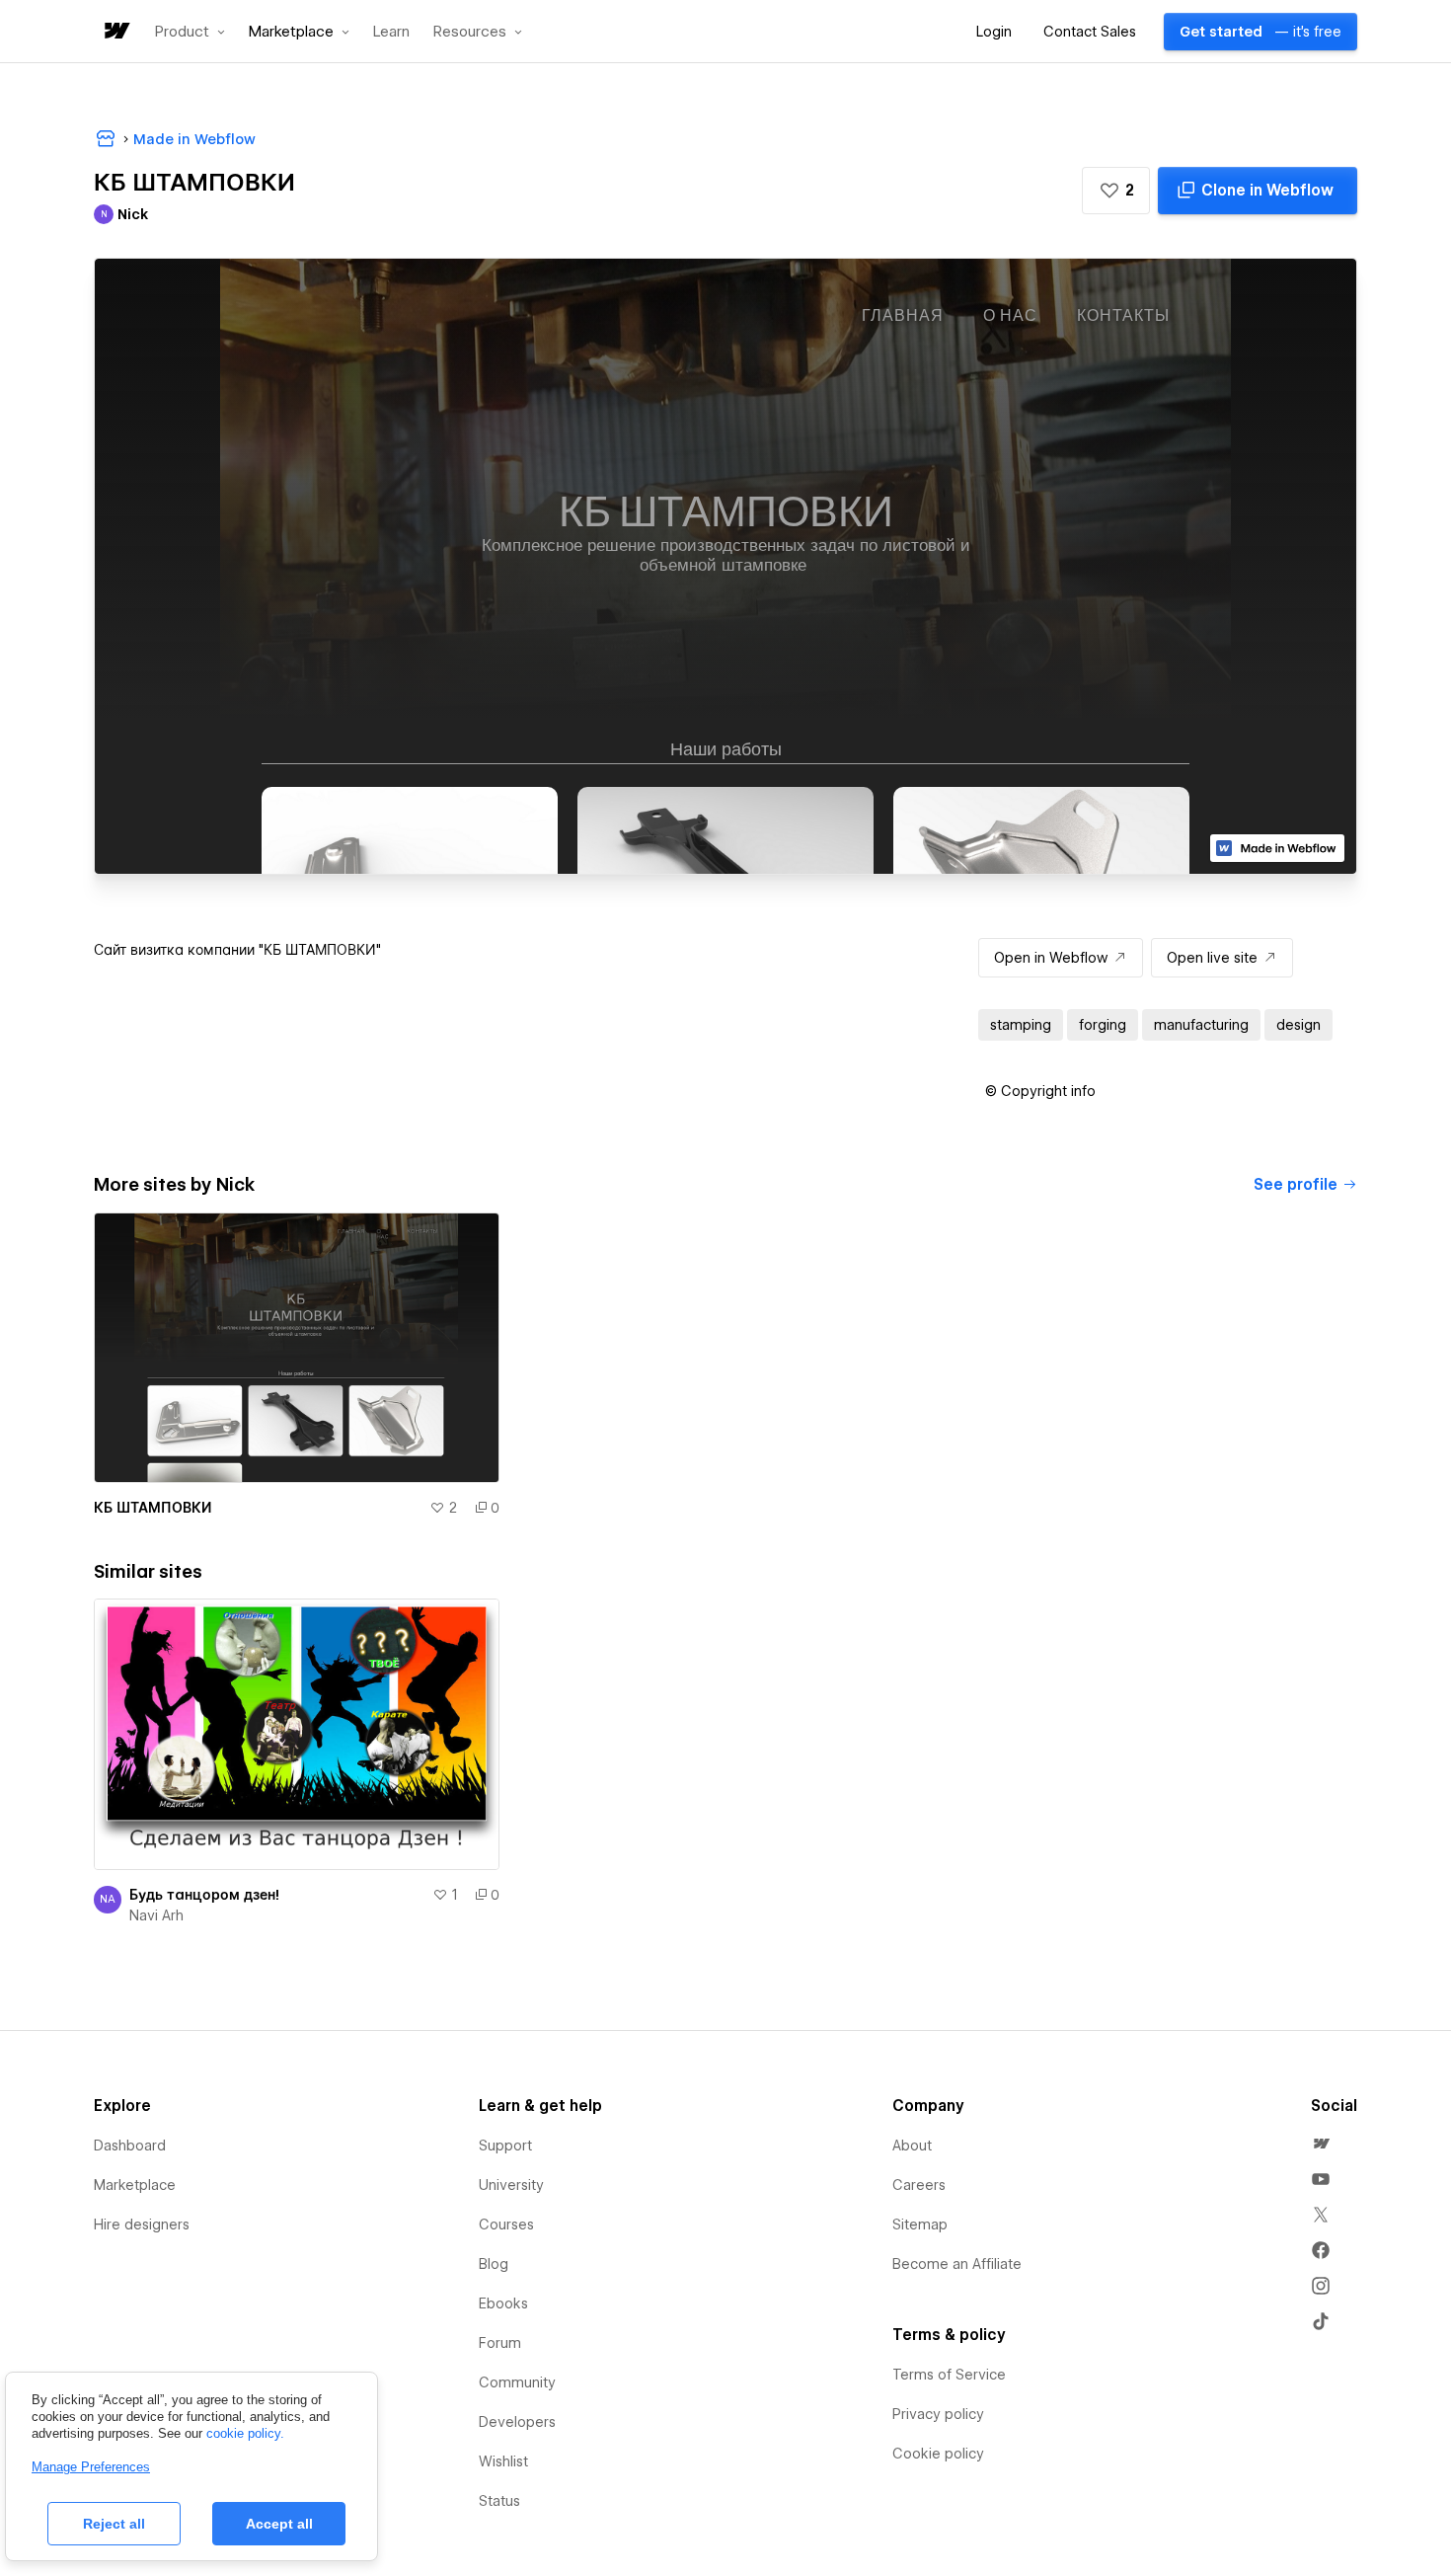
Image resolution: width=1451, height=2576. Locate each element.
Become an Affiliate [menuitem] (957, 2264)
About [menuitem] (912, 2146)
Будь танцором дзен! (204, 1895)
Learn (391, 32)
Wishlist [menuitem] (503, 2461)
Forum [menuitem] (500, 2343)
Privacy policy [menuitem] (938, 2414)
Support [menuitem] (505, 2146)
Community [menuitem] (517, 2382)
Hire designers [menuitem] (142, 2225)
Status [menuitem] (499, 2501)
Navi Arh (156, 1915)
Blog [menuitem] (494, 2264)
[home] (115, 32)
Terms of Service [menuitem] (949, 2375)
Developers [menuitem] (517, 2422)
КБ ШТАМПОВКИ (153, 1508)
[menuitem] (1321, 2144)
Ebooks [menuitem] (503, 2303)
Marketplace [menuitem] (135, 2185)
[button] (190, 32)
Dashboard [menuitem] (130, 2146)
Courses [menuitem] (506, 2225)
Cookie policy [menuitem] (938, 2454)
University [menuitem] (511, 2185)
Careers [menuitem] (919, 2185)
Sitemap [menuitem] (920, 2225)
